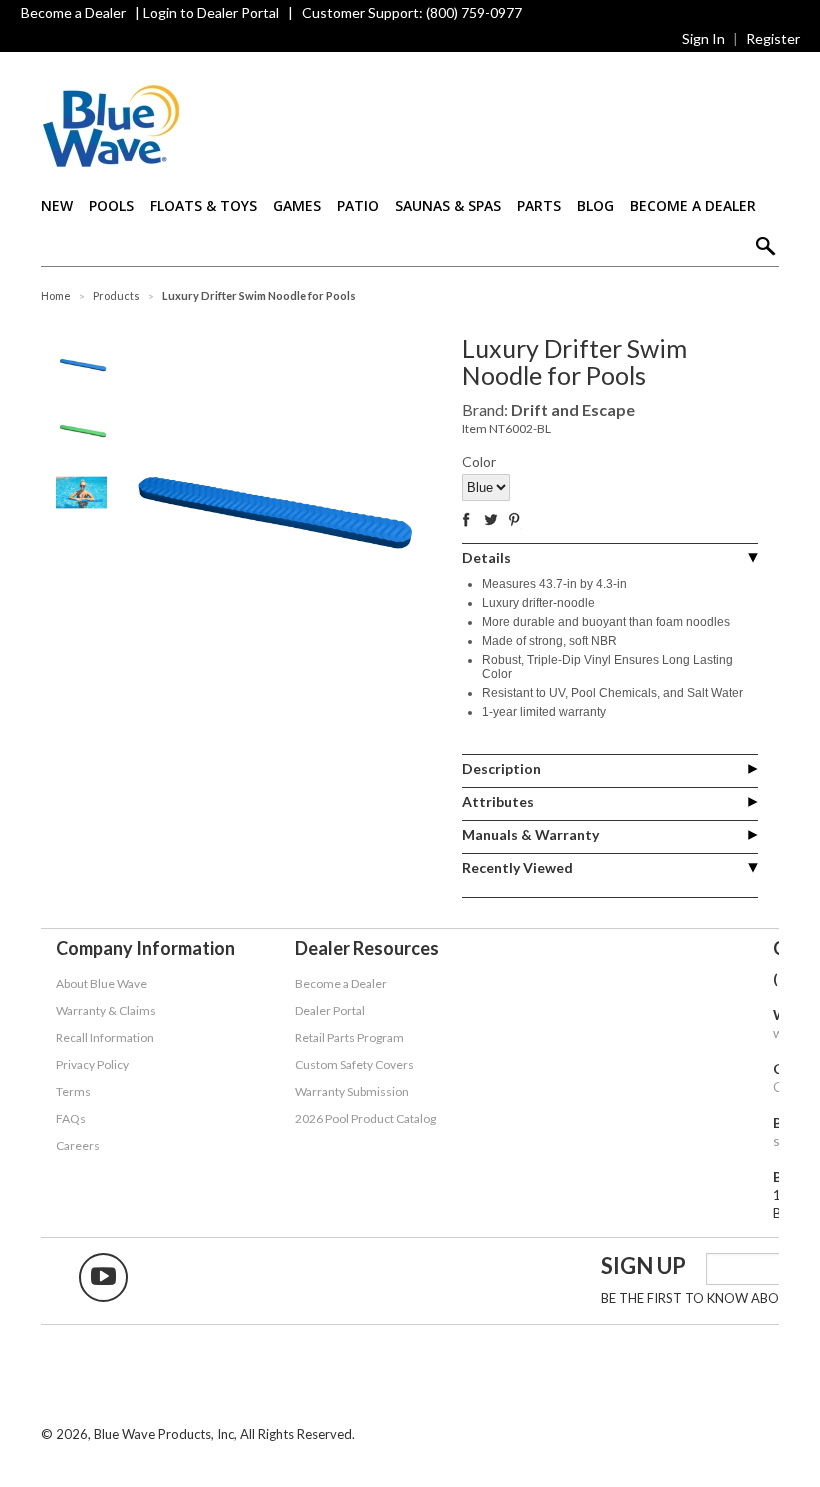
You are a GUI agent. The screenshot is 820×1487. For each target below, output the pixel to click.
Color (479, 461)
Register (773, 38)
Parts (539, 205)
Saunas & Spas (448, 205)
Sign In (703, 38)
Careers (78, 1145)
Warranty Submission (352, 1091)
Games (297, 205)
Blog (595, 205)
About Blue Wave (101, 983)
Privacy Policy (92, 1064)
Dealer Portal (330, 1010)
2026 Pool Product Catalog (365, 1118)
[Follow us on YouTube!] (103, 1277)
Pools (111, 205)
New (57, 205)
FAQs (71, 1118)
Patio (358, 205)
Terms (73, 1091)
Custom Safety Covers (354, 1064)
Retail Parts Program (349, 1037)
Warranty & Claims (106, 1010)
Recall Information (105, 1037)
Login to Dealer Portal (211, 12)
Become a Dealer (73, 12)
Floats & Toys (203, 205)
